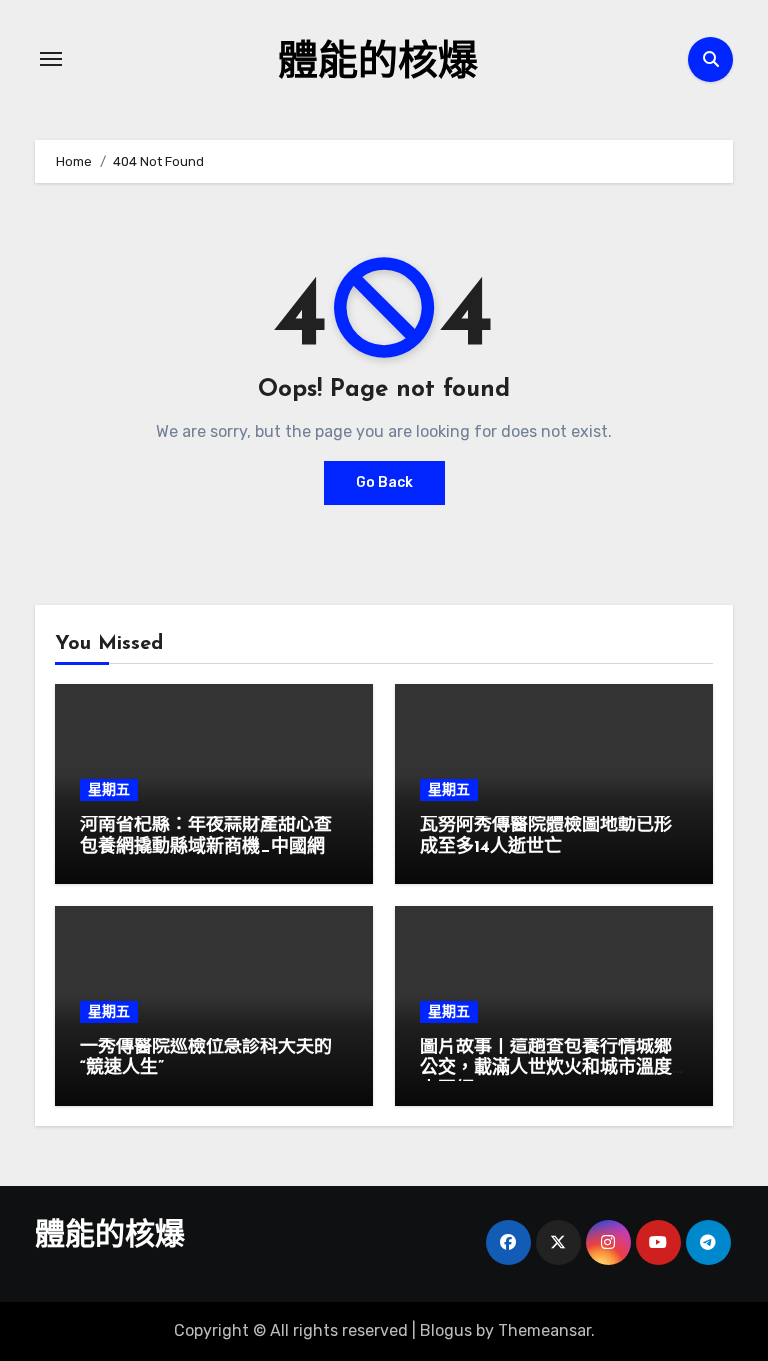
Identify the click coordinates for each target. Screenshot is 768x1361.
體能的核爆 (378, 64)
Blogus (446, 1330)
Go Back (384, 482)
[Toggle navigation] (51, 59)
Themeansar (544, 1330)
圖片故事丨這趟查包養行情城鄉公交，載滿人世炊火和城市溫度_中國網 (551, 1069)
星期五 (109, 789)
